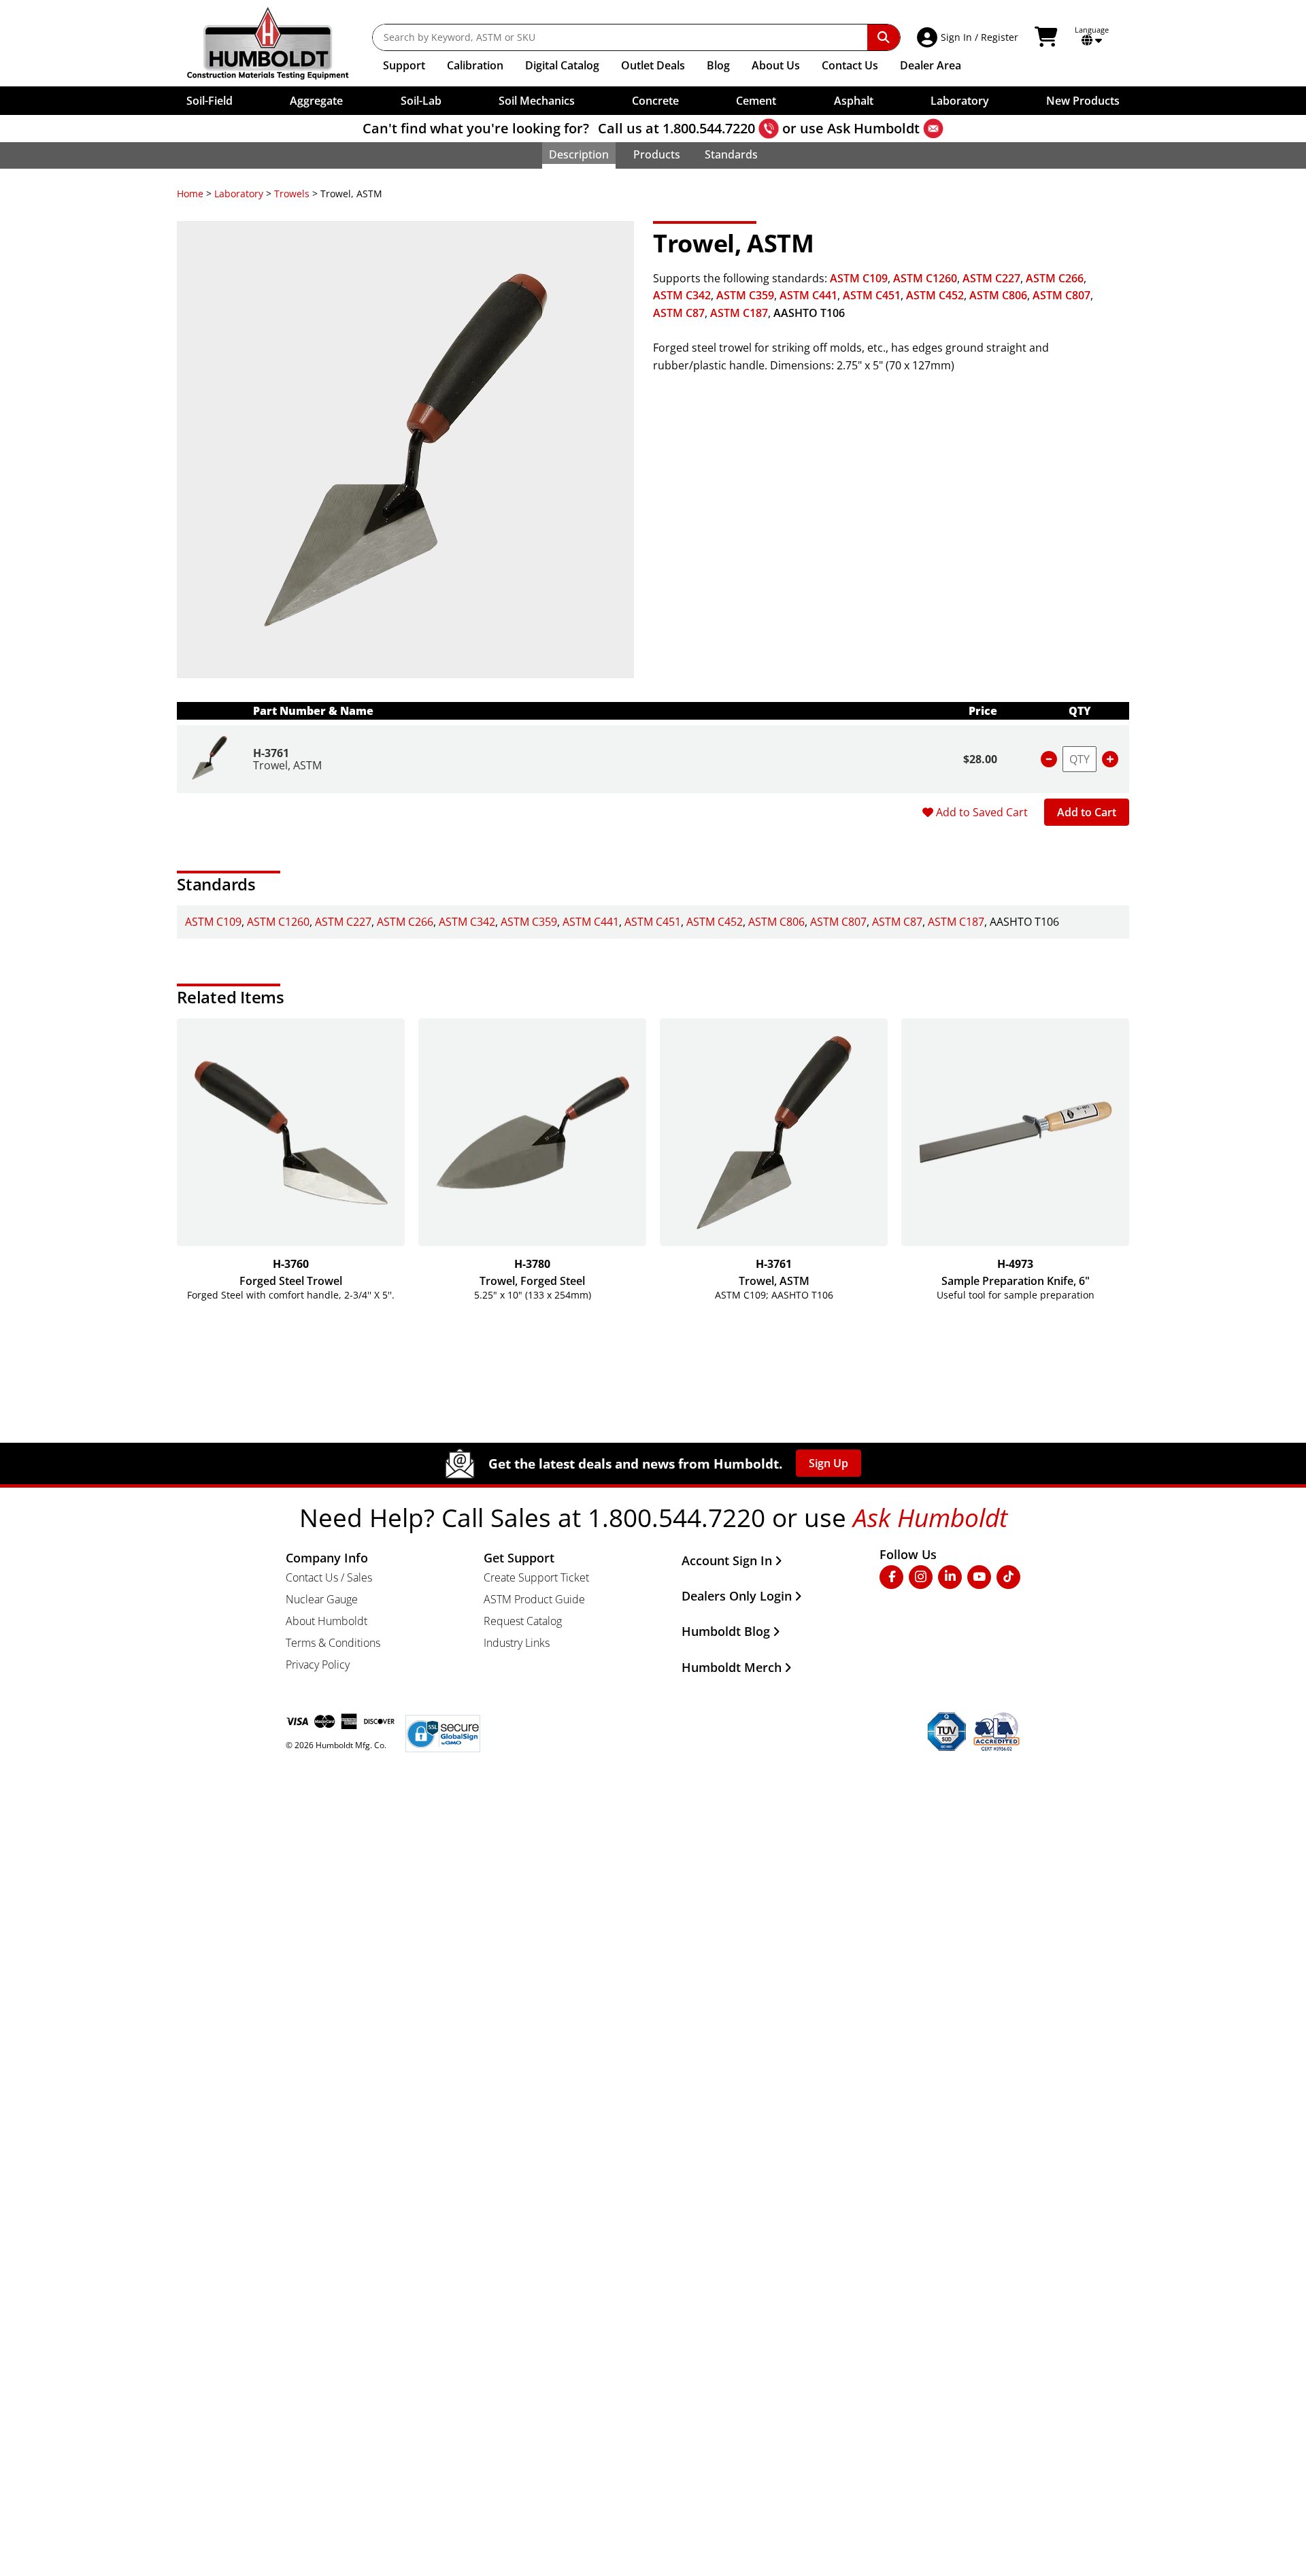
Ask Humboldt (873, 128)
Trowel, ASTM (287, 765)
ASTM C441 (808, 295)
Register (1000, 37)
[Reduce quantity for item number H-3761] (1049, 759)
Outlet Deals (653, 65)
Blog (718, 65)
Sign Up (828, 1463)
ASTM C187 (739, 313)
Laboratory (239, 194)
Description (579, 154)
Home (190, 194)
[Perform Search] (884, 37)
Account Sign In (727, 1560)
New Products (1083, 101)
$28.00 (980, 759)
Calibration (475, 65)
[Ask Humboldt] (933, 129)
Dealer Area (931, 65)
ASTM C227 (991, 278)
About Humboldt (326, 1621)
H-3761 (271, 753)
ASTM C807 (1061, 295)
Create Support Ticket (536, 1577)
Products (657, 154)
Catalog (562, 65)
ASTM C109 (859, 278)
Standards (731, 154)
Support (404, 65)
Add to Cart (1087, 812)
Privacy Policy (318, 1665)
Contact (850, 65)
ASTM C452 (935, 295)
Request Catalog (523, 1621)
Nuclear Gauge (322, 1599)
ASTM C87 (679, 313)
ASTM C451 (872, 295)
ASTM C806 (998, 295)
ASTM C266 (1055, 278)
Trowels (292, 194)
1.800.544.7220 (709, 128)
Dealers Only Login (737, 1596)
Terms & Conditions (333, 1643)
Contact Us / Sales (329, 1577)
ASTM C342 (682, 295)
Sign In (956, 37)
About (776, 65)
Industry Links (517, 1643)
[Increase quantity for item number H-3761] (1110, 759)
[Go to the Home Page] (278, 43)
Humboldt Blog (726, 1631)
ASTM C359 (745, 295)
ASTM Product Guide (534, 1599)
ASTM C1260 (925, 278)
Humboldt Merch (732, 1667)
